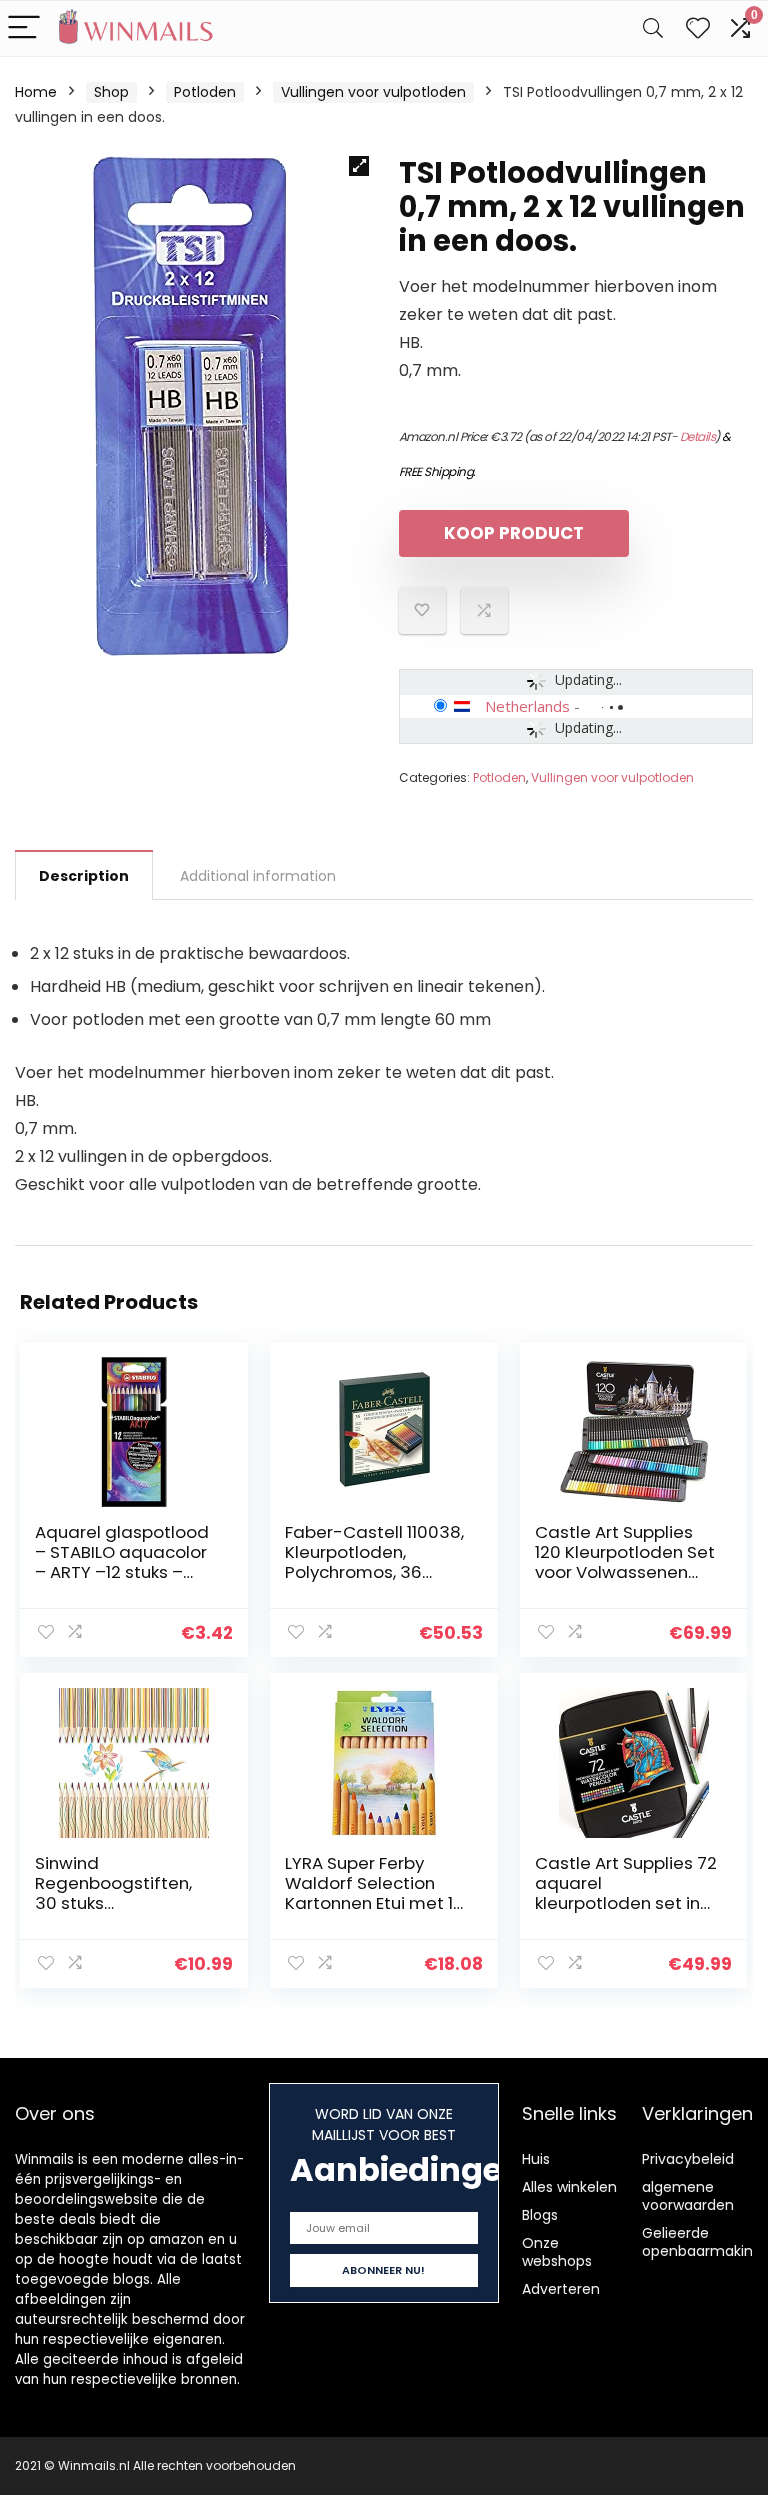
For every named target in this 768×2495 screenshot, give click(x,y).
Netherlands (527, 706)
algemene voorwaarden (688, 2196)
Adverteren (561, 2289)
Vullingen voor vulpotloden (373, 92)
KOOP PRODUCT (514, 533)
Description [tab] (84, 876)
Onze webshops (557, 2252)
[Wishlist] (698, 28)
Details (698, 436)
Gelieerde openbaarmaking (702, 2242)
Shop (111, 92)
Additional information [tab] (258, 876)
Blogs (540, 2215)
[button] (359, 166)
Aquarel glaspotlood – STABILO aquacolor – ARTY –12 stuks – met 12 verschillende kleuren (122, 1572)
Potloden (205, 92)
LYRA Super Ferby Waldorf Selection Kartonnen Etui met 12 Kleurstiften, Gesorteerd (374, 1903)
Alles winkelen (569, 2187)
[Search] (653, 28)
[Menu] (24, 28)
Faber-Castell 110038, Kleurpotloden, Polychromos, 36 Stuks (374, 1562)
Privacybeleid (688, 2159)
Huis (536, 2159)
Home (36, 92)
